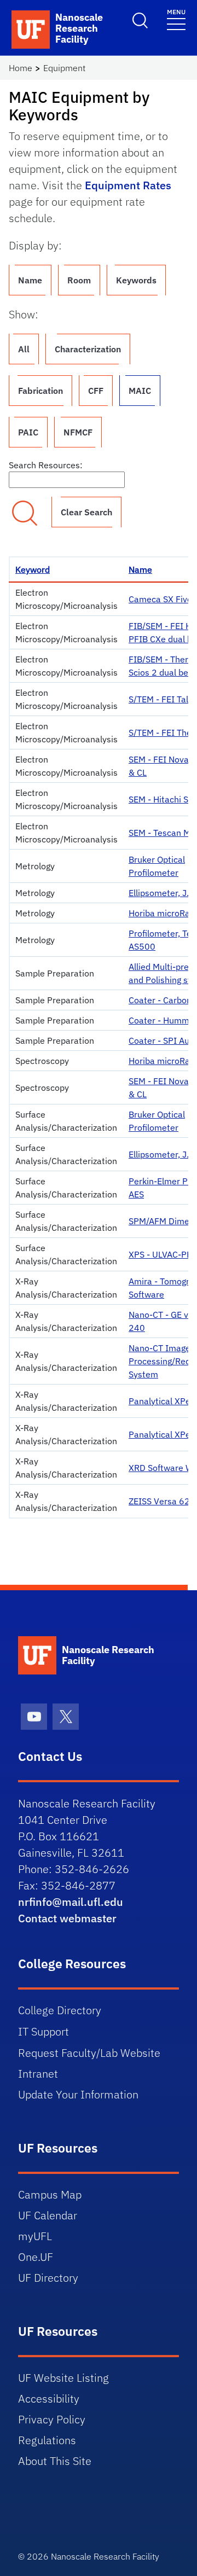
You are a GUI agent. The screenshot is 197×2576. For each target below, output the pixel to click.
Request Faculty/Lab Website (89, 2053)
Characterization (88, 349)
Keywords (136, 280)
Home (21, 68)
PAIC (28, 432)
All (24, 349)
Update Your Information (78, 2094)
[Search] (25, 513)
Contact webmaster (67, 1918)
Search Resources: (46, 465)
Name (30, 280)
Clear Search (86, 512)
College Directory (60, 2010)
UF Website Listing (63, 2378)
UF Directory (48, 2278)
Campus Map (50, 2194)
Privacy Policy (52, 2419)
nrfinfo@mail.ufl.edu (71, 1902)
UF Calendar (48, 2215)
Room (79, 280)
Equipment (64, 68)
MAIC (140, 391)
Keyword (33, 569)
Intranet (38, 2074)
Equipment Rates (128, 185)
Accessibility (49, 2398)
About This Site (55, 2461)
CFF (96, 391)
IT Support (44, 2031)
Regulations (47, 2440)
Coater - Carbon (160, 1000)
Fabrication (40, 391)
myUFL (35, 2236)
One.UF (36, 2257)
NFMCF (78, 432)
